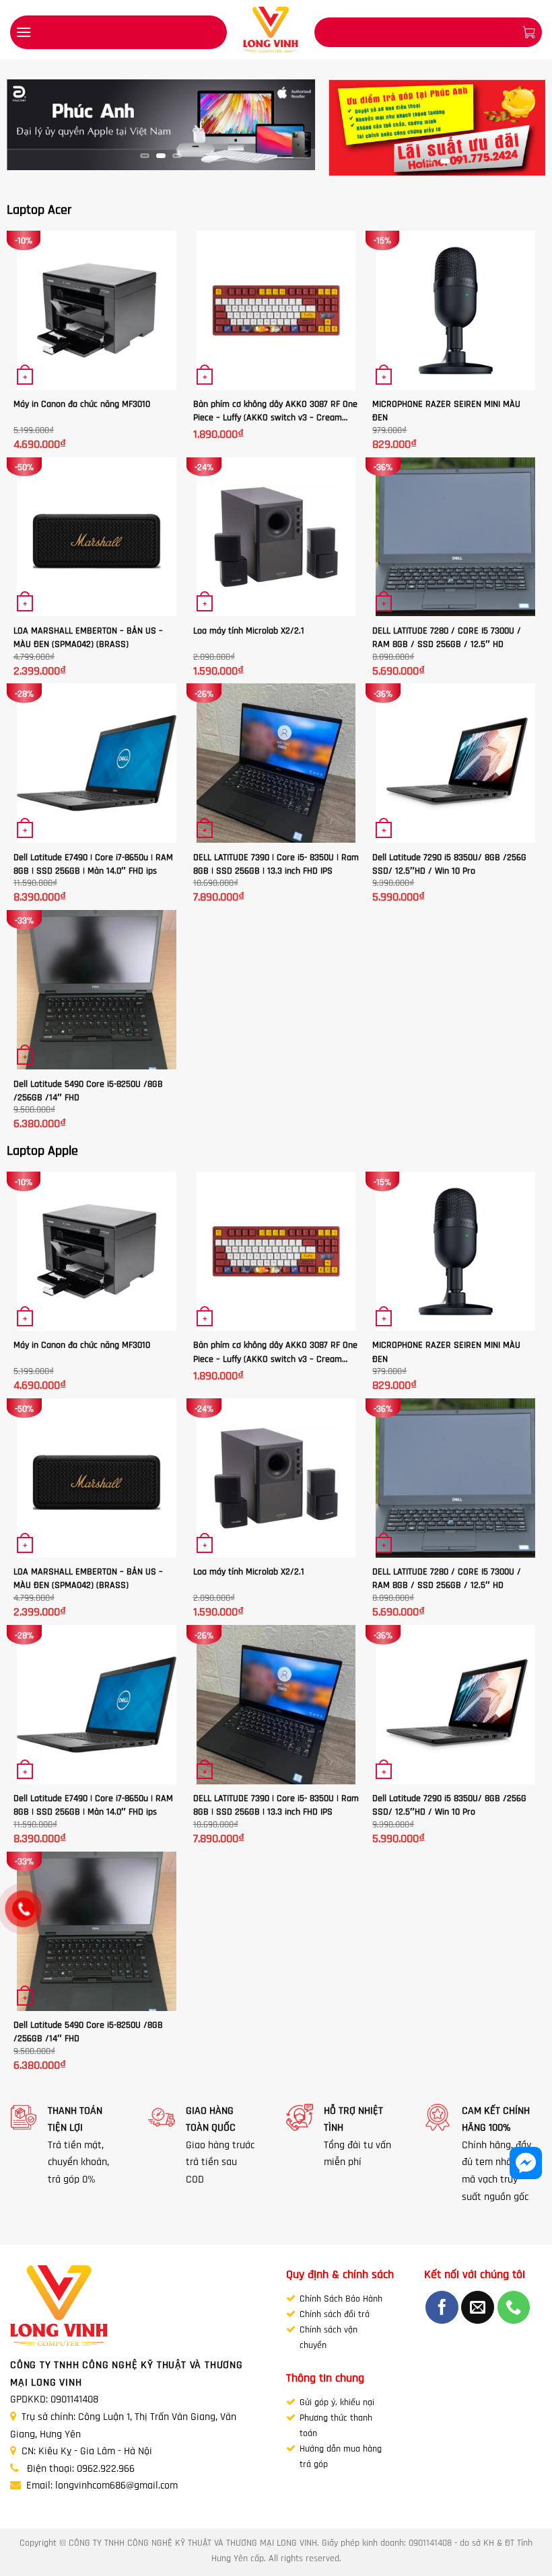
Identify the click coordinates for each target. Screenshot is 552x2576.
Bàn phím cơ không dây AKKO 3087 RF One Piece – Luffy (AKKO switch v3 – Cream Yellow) (275, 411)
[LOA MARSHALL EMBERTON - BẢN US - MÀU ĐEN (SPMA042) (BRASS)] (97, 537)
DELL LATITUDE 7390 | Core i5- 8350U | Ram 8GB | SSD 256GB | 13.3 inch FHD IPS (276, 864)
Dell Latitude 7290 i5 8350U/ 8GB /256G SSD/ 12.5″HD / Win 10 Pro (449, 864)
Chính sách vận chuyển (329, 2337)
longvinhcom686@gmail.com (116, 2485)
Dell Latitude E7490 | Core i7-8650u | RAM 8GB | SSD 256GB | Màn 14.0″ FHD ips (93, 864)
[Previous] (30, 129)
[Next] (292, 129)
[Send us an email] (478, 2307)
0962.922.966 (106, 2468)
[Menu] (24, 32)
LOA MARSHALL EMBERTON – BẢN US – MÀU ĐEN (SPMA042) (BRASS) (88, 637)
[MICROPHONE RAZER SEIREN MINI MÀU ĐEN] (455, 310)
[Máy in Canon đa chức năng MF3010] (97, 310)
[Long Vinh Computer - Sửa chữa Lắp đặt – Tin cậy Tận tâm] (271, 30)
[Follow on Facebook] (442, 2307)
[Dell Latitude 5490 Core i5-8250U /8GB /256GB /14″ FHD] (97, 990)
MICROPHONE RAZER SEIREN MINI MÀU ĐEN (446, 411)
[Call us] (514, 2307)
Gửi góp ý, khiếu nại (337, 2402)
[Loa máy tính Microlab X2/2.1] (276, 537)
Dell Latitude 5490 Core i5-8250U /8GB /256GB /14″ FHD (88, 1091)
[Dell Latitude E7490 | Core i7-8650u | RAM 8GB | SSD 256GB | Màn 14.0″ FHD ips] (97, 763)
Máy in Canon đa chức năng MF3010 (82, 404)
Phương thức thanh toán (336, 2425)
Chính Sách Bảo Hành (341, 2299)
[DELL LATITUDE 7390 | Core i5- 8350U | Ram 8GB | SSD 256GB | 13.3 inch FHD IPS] (276, 763)
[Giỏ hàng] (528, 32)
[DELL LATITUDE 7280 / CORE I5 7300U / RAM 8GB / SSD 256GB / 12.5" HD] (455, 537)
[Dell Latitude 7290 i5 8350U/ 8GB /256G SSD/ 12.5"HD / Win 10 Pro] (455, 763)
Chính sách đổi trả (335, 2314)
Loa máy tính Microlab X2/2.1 (249, 631)
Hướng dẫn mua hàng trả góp (341, 2456)
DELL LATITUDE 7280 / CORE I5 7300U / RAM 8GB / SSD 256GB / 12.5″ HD (447, 637)
